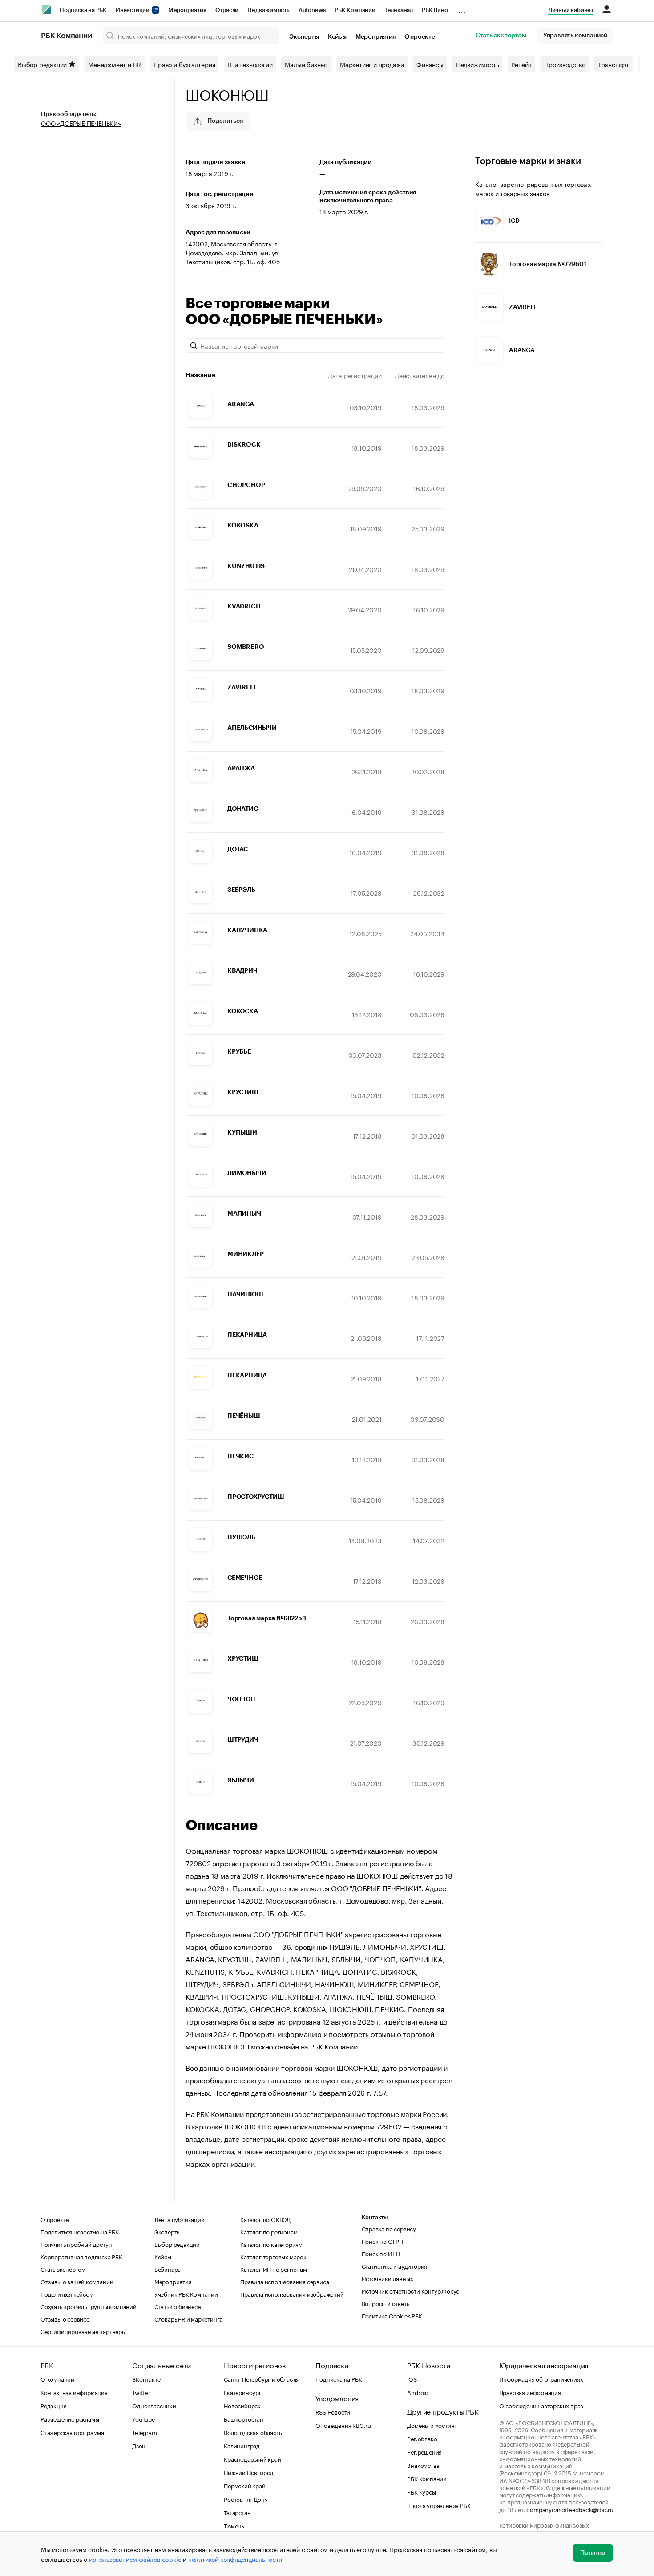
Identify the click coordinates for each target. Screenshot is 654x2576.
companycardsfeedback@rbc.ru (570, 2509)
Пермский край (244, 2485)
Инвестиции (133, 10)
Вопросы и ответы (386, 2303)
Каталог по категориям (271, 2244)
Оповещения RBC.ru (343, 2425)
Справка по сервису (389, 2228)
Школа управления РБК (439, 2505)
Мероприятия (187, 10)
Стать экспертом (501, 36)
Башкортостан (244, 2419)
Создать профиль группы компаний (89, 2306)
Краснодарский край (252, 2459)
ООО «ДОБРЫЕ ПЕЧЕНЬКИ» (81, 123)
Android (418, 2392)
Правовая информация (530, 2392)
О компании (57, 2379)
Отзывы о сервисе (65, 2318)
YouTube (144, 2419)
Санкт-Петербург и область (261, 2379)
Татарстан (237, 2512)
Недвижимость (268, 10)
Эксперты (304, 37)
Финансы (430, 64)
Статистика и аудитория (395, 2266)
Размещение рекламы (70, 2419)
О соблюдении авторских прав (541, 2405)
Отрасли (227, 10)
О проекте (420, 37)
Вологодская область (252, 2432)
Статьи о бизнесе (178, 2306)
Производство (565, 64)
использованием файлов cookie (135, 2559)
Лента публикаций (180, 2219)
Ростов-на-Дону (246, 2499)
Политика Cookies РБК (392, 2315)
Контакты (375, 2217)
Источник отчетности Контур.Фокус (411, 2290)
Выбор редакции (42, 64)
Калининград (242, 2445)
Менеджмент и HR (115, 64)
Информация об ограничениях (541, 2379)
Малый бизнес (306, 64)
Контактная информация (74, 2392)
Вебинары (168, 2269)
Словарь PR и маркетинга (188, 2318)
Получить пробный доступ (76, 2244)
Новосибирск (242, 2405)
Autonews (312, 10)
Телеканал (399, 10)
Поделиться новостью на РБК (80, 2231)
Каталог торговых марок (273, 2256)
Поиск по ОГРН (382, 2241)
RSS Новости (333, 2411)
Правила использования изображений (292, 2294)
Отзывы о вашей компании (77, 2281)
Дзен (139, 2445)
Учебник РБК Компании (186, 2294)
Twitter (141, 2392)
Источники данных (388, 2278)
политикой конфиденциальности (235, 2559)
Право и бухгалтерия (184, 64)
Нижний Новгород (249, 2472)
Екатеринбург (243, 2392)
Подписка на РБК (83, 10)
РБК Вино (435, 10)
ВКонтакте (146, 2379)
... (462, 8)
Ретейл (521, 64)
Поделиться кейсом (67, 2294)
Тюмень (234, 2525)
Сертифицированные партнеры (83, 2331)
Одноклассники (154, 2405)
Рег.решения (424, 2451)
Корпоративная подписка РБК (81, 2256)
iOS (412, 2379)
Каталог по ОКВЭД (265, 2219)
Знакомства (423, 2465)
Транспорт (614, 64)
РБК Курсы (421, 2491)
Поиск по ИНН (381, 2253)
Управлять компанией (575, 36)
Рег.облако (422, 2438)
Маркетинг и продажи (372, 64)
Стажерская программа (72, 2432)
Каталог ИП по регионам (274, 2269)
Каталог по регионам (269, 2231)
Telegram (144, 2432)
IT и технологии (250, 64)
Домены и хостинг (432, 2425)
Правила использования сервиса (285, 2281)
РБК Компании (355, 10)
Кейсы (337, 37)
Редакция (53, 2405)
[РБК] (46, 10)
